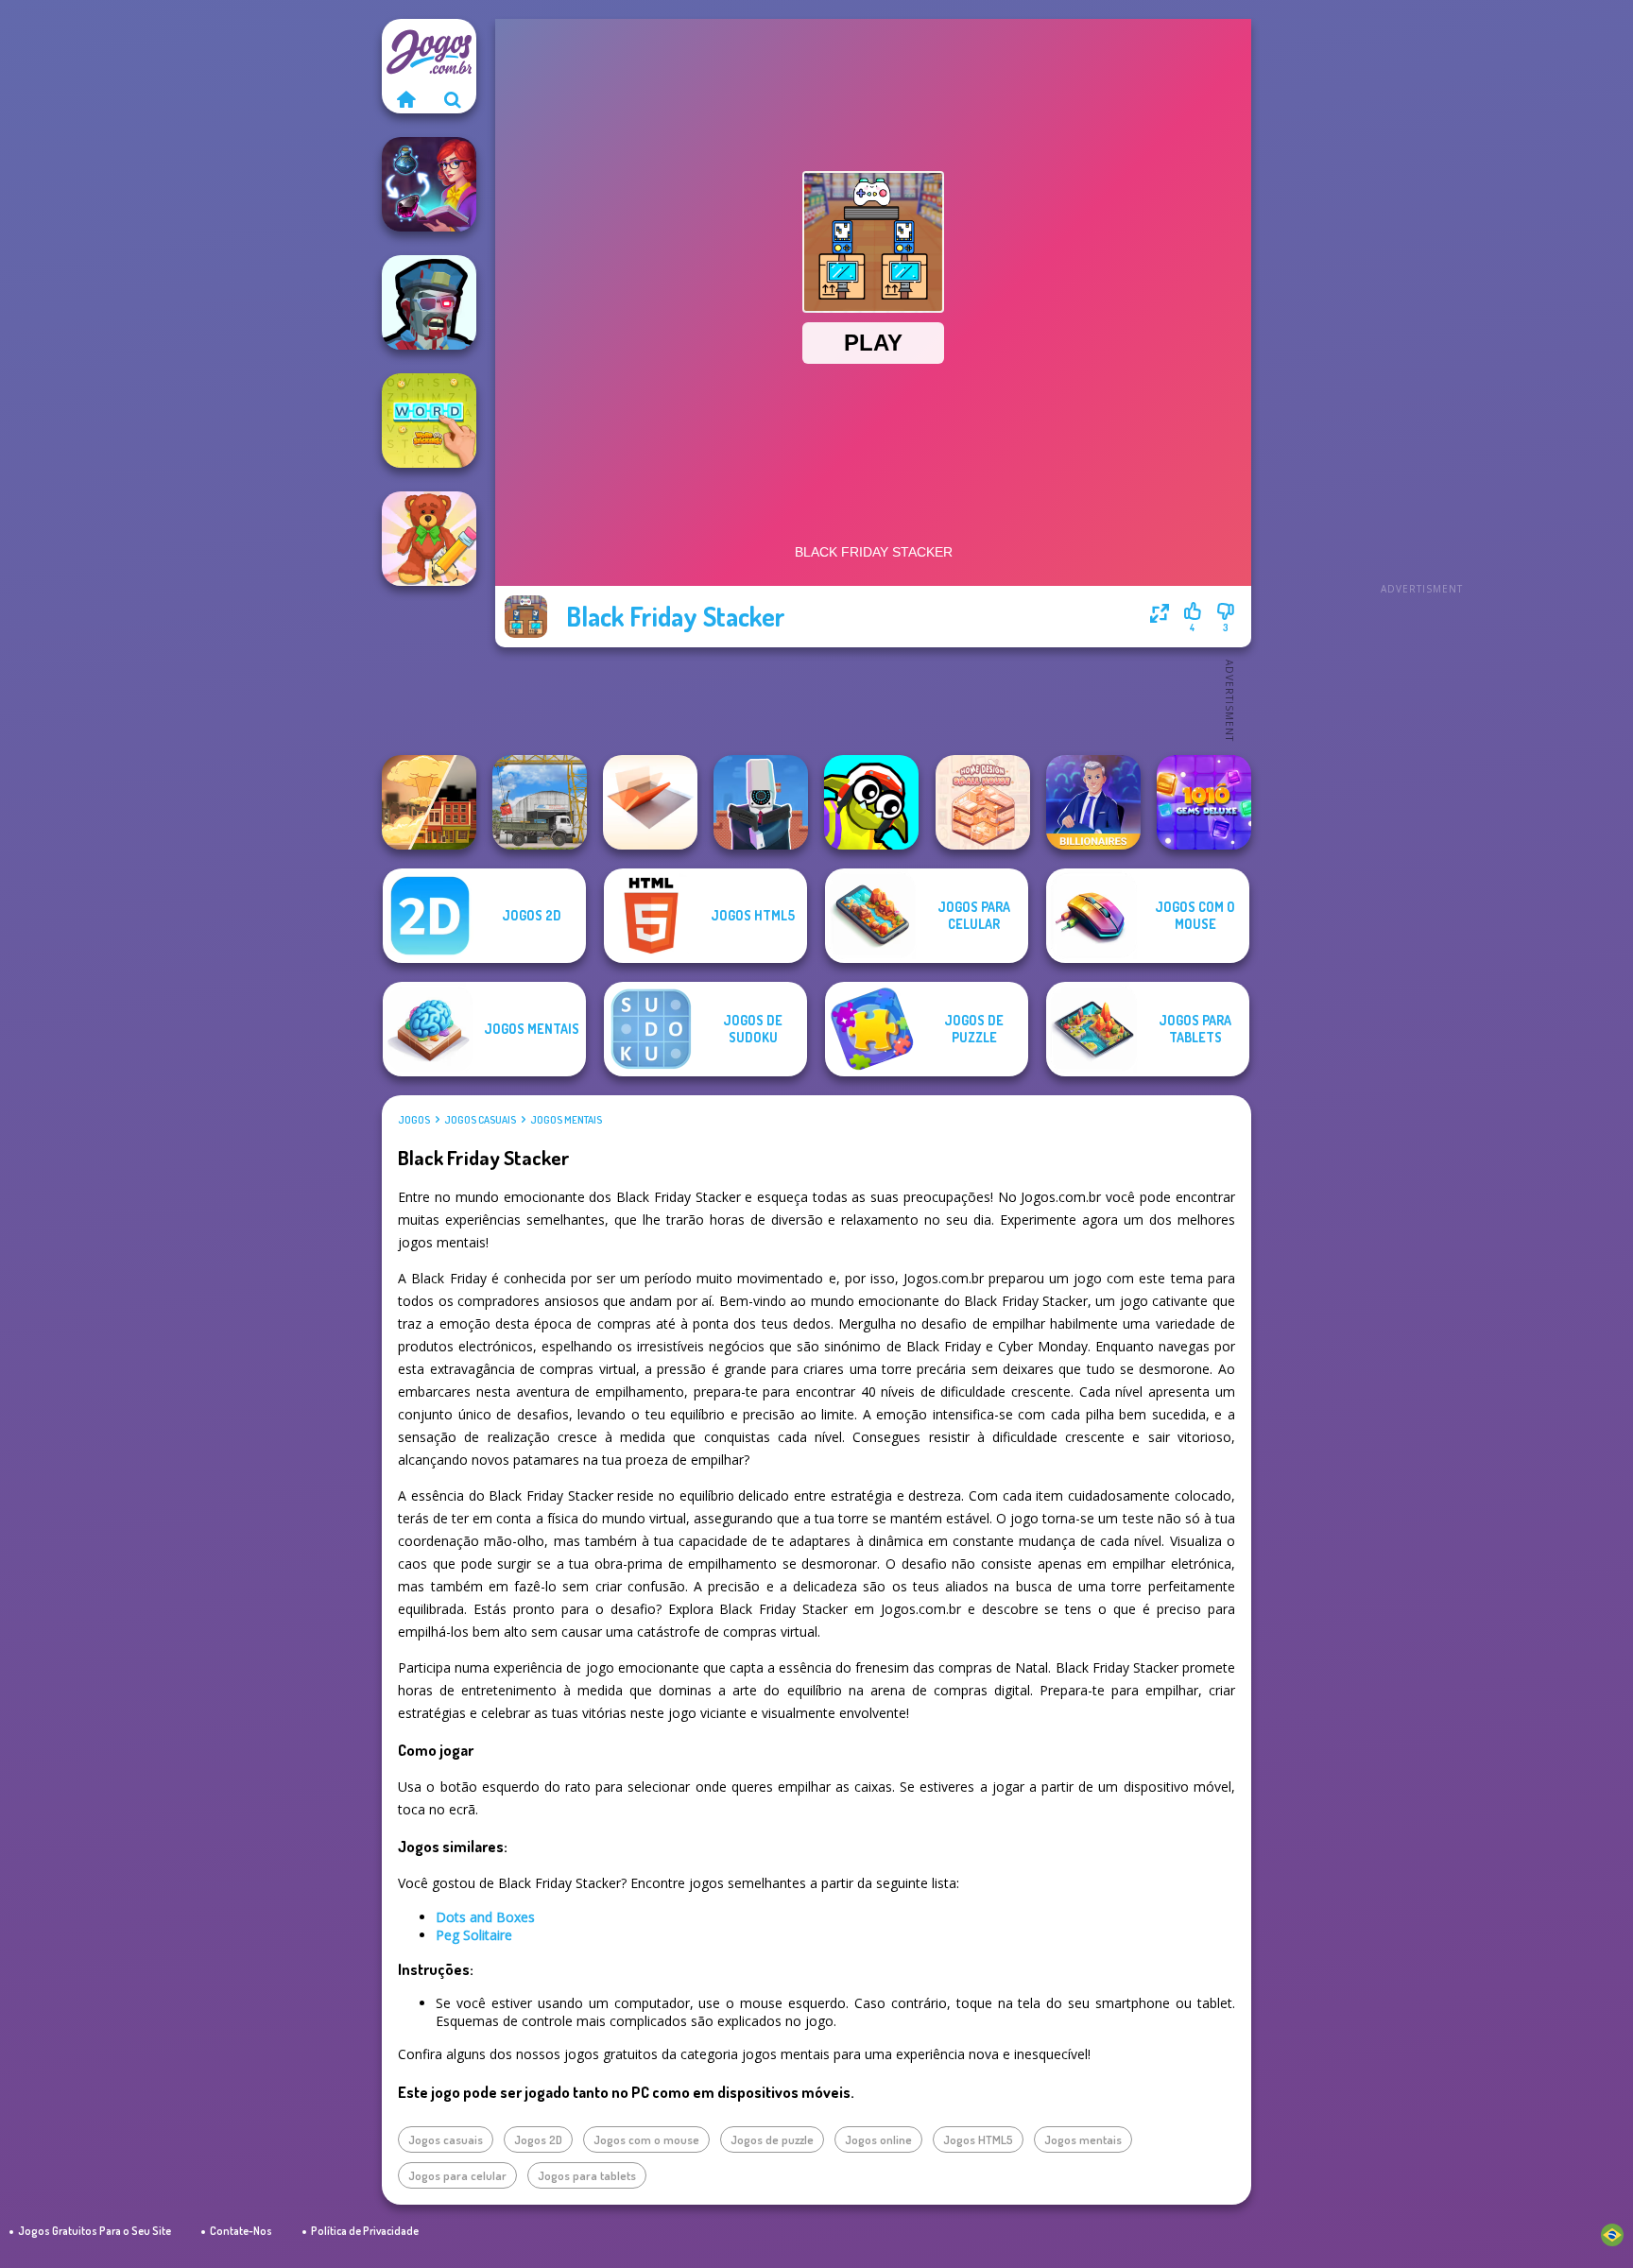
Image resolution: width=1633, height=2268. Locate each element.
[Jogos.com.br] (405, 99)
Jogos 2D (538, 2139)
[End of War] (429, 802)
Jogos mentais (566, 1120)
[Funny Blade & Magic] (871, 802)
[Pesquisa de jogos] (453, 99)
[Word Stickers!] (429, 421)
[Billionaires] (1093, 802)
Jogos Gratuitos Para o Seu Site (95, 2231)
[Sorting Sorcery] (429, 184)
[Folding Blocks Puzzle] (650, 802)
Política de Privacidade (365, 2231)
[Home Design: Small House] (983, 802)
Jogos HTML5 (978, 2139)
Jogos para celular (457, 2175)
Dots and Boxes (485, 1917)
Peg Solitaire (474, 1935)
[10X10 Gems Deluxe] (1204, 802)
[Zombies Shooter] (429, 302)
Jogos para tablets (587, 2175)
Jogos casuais (480, 1120)
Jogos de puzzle (772, 2139)
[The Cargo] (540, 802)
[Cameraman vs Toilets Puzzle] (761, 802)
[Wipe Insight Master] (429, 539)
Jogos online (878, 2139)
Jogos (414, 1120)
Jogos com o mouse (646, 2139)
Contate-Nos (241, 2231)
